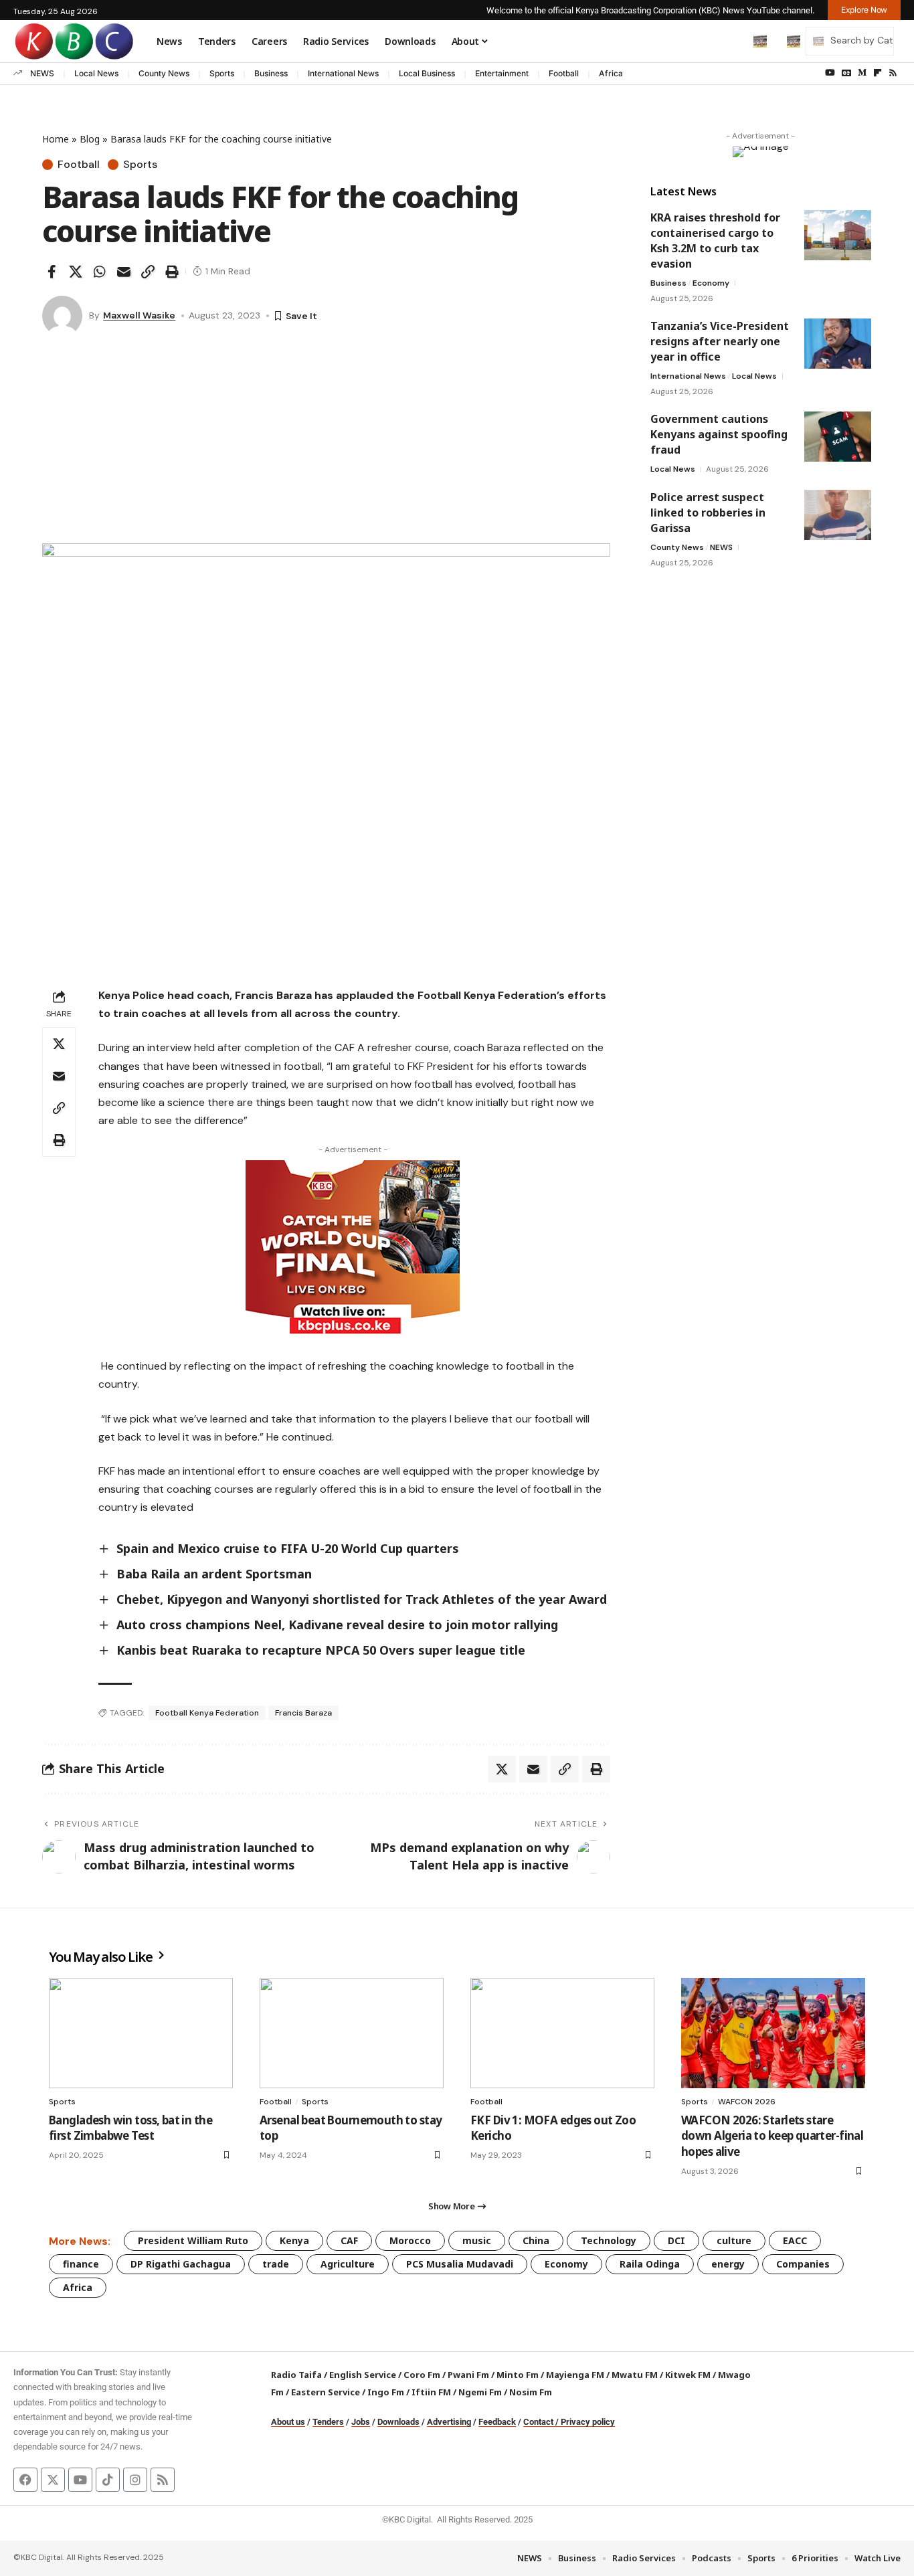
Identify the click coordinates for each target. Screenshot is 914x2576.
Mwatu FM (635, 2375)
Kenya (294, 2240)
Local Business (427, 73)
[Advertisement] (326, 443)
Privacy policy (588, 2422)
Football (564, 73)
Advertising (449, 2422)
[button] (732, 41)
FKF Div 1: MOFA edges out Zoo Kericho (553, 2128)
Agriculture (348, 2264)
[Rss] (893, 73)
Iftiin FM (431, 2392)
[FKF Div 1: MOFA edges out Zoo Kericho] (562, 2033)
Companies (803, 2264)
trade (276, 2264)
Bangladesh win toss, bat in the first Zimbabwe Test (130, 2128)
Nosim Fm (530, 2392)
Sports (222, 73)
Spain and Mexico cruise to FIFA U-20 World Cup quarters (288, 1548)
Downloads (398, 2422)
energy (728, 2264)
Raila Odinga (650, 2264)
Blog (90, 139)
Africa (611, 73)
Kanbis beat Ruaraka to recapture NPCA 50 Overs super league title (321, 1650)
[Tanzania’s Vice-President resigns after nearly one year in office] (838, 344)
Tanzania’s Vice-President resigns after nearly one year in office (720, 341)
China (536, 2240)
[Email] (124, 272)
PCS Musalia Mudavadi (460, 2264)
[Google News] (846, 73)
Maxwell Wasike (139, 315)
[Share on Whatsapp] (100, 272)
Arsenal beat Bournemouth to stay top (351, 2128)
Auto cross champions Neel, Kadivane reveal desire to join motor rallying (337, 1625)
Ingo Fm (386, 2392)
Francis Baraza (303, 1713)
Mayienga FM (575, 2375)
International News (343, 73)
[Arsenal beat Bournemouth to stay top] (352, 2033)
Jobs (361, 2422)
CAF (349, 2240)
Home (56, 139)
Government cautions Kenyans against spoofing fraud (719, 434)
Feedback (497, 2422)
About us (288, 2422)
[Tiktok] (108, 2480)
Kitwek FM (688, 2375)
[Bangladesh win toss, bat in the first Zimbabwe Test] (141, 2033)
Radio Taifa (296, 2375)
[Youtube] (80, 2480)
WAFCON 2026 (747, 2102)
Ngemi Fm (480, 2392)
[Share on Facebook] (52, 272)
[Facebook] (25, 2480)
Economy (711, 283)
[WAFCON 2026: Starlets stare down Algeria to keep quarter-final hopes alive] (773, 2033)
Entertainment (502, 73)
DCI (676, 2240)
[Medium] (862, 73)
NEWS (42, 73)
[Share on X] (76, 272)
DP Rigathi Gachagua (181, 2264)
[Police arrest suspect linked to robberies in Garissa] (838, 515)
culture (734, 2240)
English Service (363, 2375)
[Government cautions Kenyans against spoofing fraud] (838, 437)
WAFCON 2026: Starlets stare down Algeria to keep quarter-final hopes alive (772, 2136)
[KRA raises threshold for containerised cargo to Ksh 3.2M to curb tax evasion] (838, 235)
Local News (96, 73)
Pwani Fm (468, 2375)
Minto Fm (518, 2375)
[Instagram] (135, 2480)
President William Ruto (193, 2240)
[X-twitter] (53, 2480)
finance (81, 2264)
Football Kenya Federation (207, 1713)
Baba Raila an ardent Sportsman (214, 1574)
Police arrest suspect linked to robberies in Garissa (708, 513)
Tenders (328, 2422)
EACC (795, 2240)
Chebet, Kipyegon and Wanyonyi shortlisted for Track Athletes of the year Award (362, 1599)
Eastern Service (326, 2392)
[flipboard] (878, 73)
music (477, 2240)
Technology (609, 2240)
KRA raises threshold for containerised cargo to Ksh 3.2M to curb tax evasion (715, 241)
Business (271, 73)
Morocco (410, 2240)
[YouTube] (830, 73)
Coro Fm (422, 2375)
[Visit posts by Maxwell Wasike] (62, 316)
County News (164, 73)
